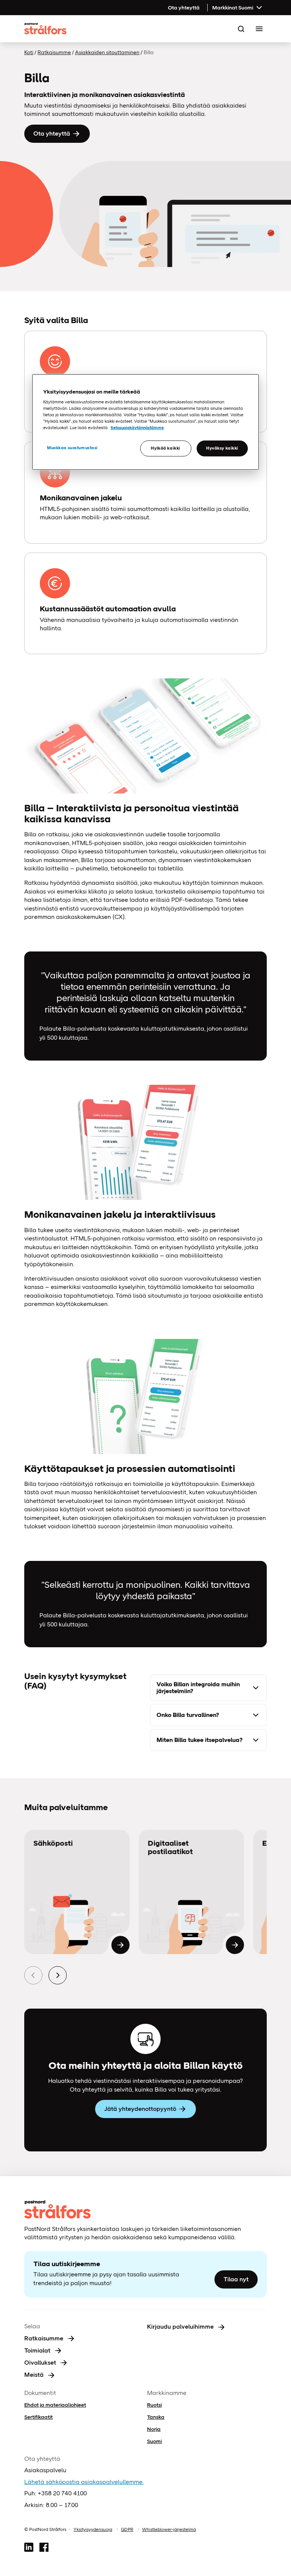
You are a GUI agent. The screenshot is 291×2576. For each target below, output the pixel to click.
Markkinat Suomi (233, 8)
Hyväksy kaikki (222, 448)
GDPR (127, 2529)
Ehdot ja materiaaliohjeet (55, 2405)
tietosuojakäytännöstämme (137, 428)
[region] (145, 422)
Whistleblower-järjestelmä (169, 2529)
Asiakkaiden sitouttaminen (107, 52)
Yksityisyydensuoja (93, 2529)
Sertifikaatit (38, 2417)
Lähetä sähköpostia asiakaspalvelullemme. (84, 2482)
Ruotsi (154, 2405)
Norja (154, 2429)
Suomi (154, 2441)
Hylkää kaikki (165, 448)
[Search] (241, 29)
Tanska (156, 2417)
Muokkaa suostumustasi (72, 448)
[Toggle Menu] (259, 29)
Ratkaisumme (54, 52)
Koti (29, 52)
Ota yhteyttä (184, 8)
